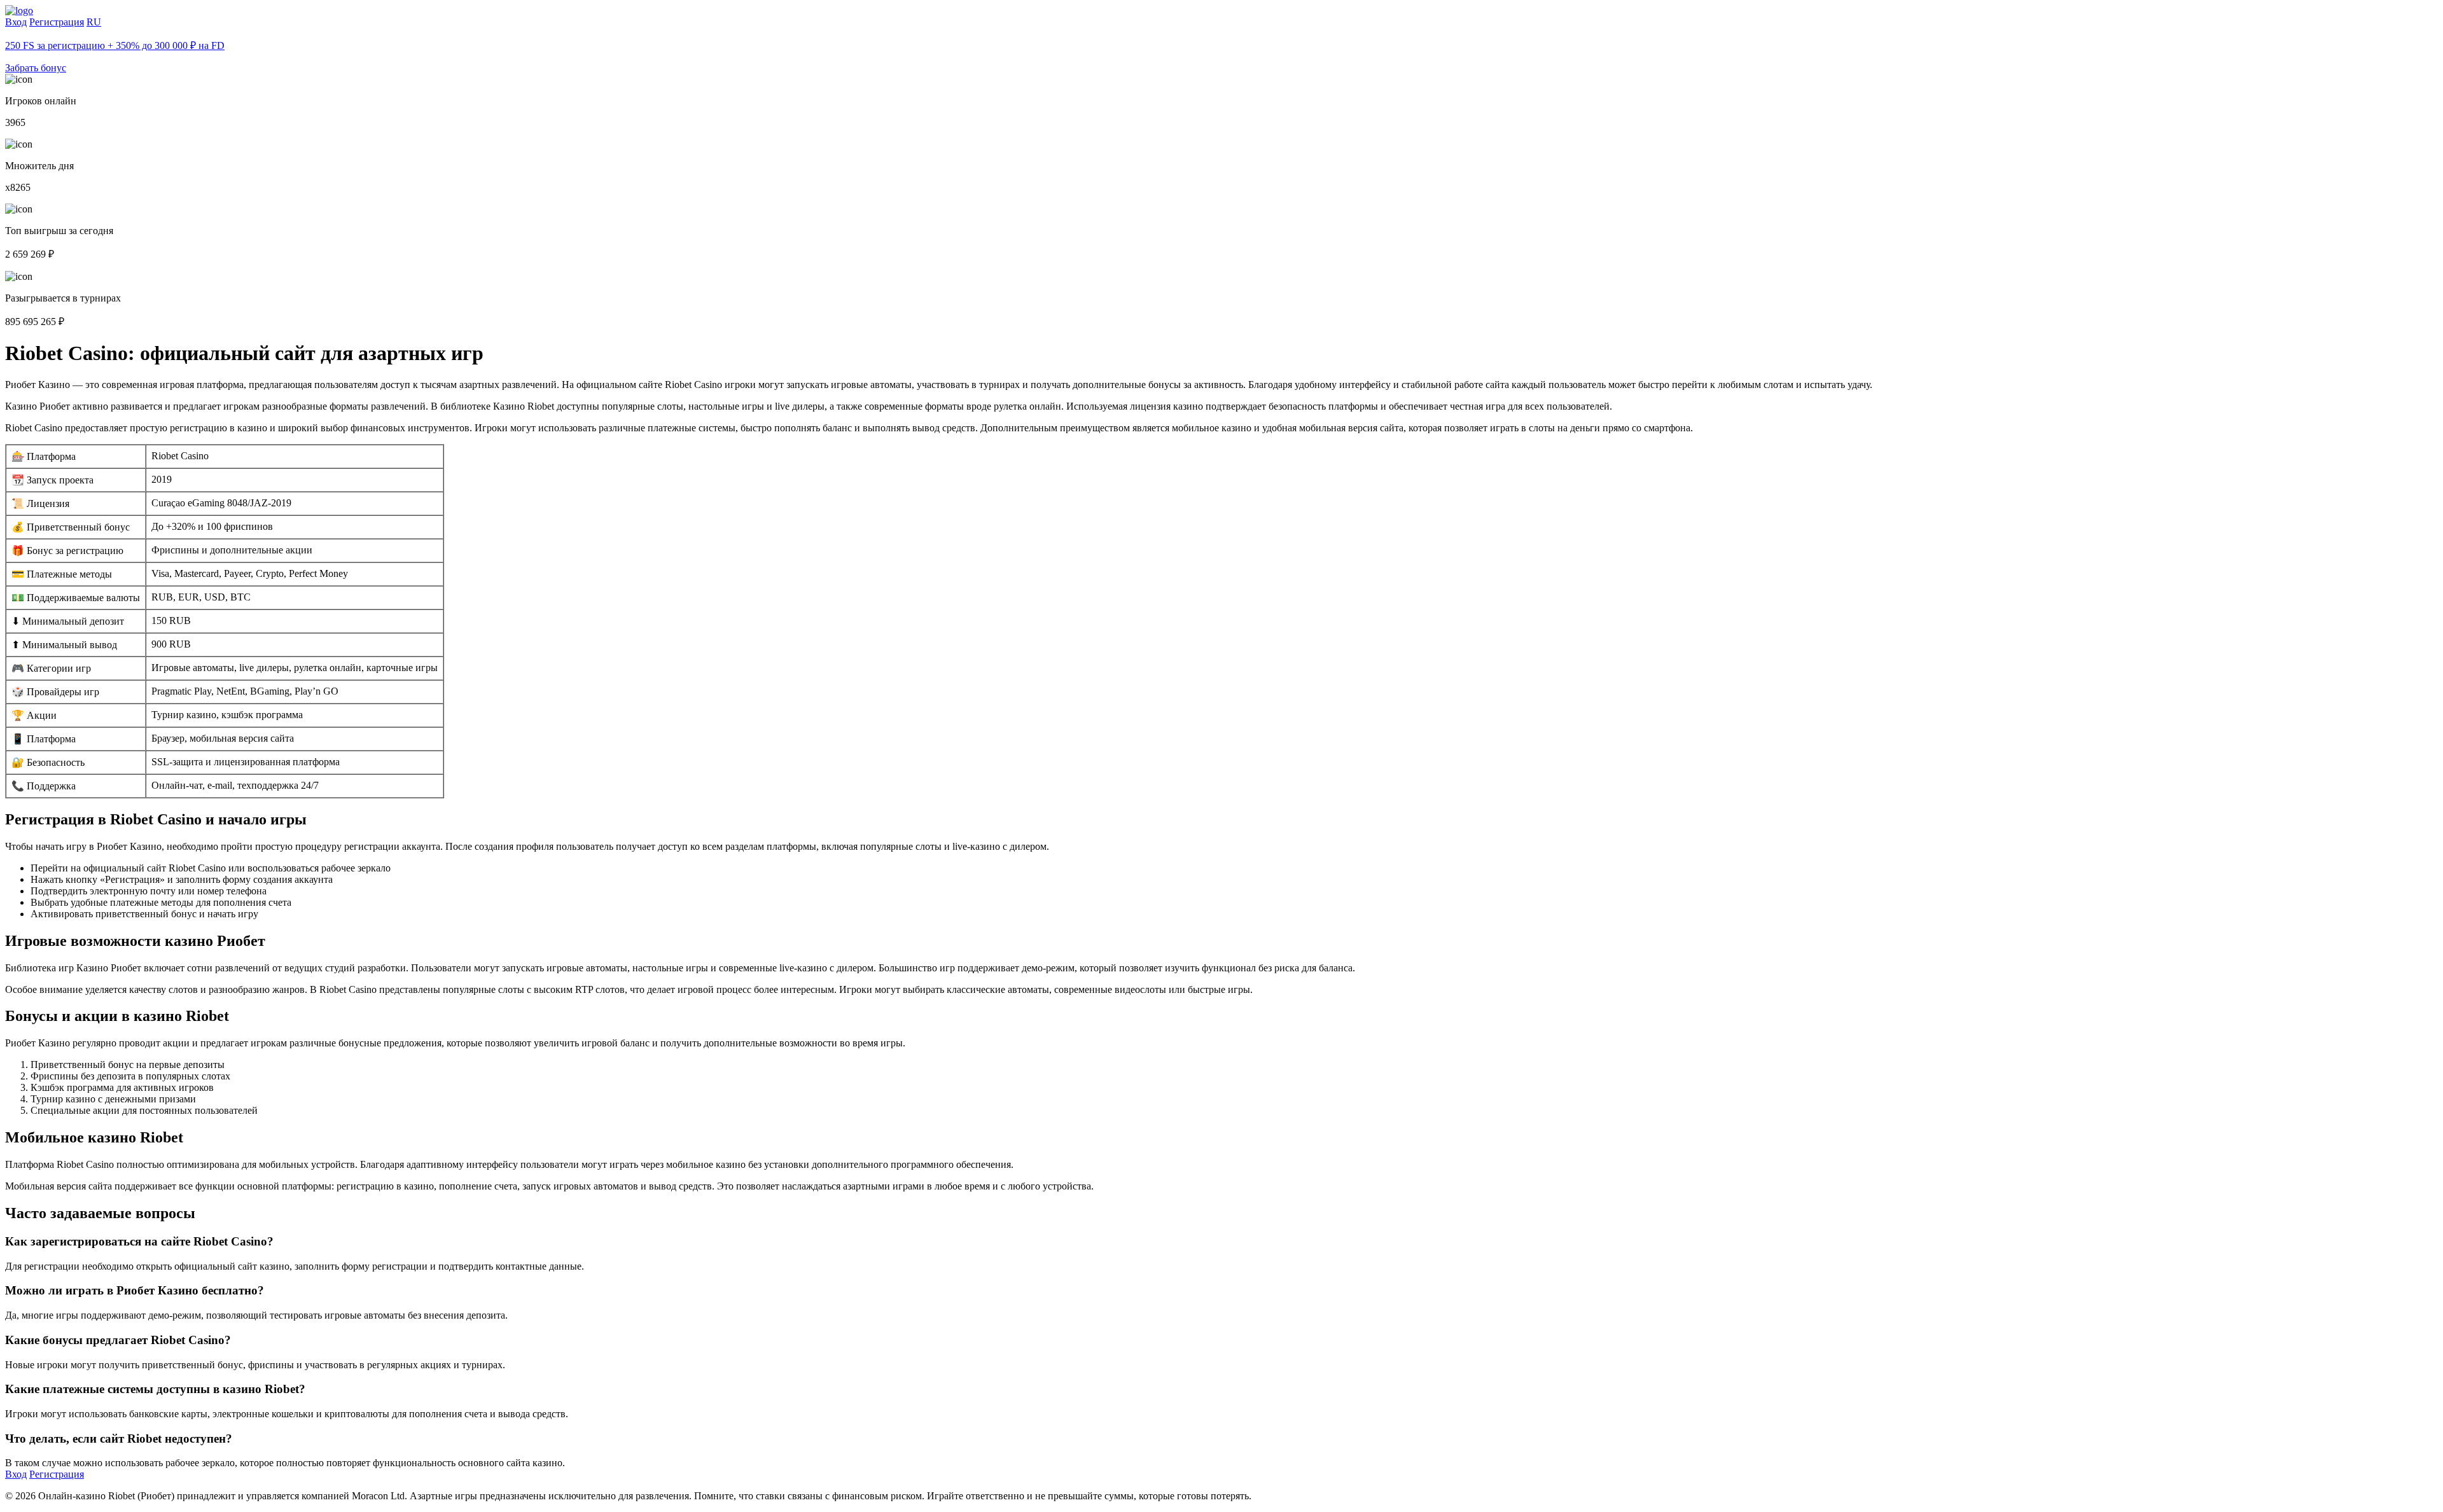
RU (94, 22)
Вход (16, 22)
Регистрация (57, 22)
